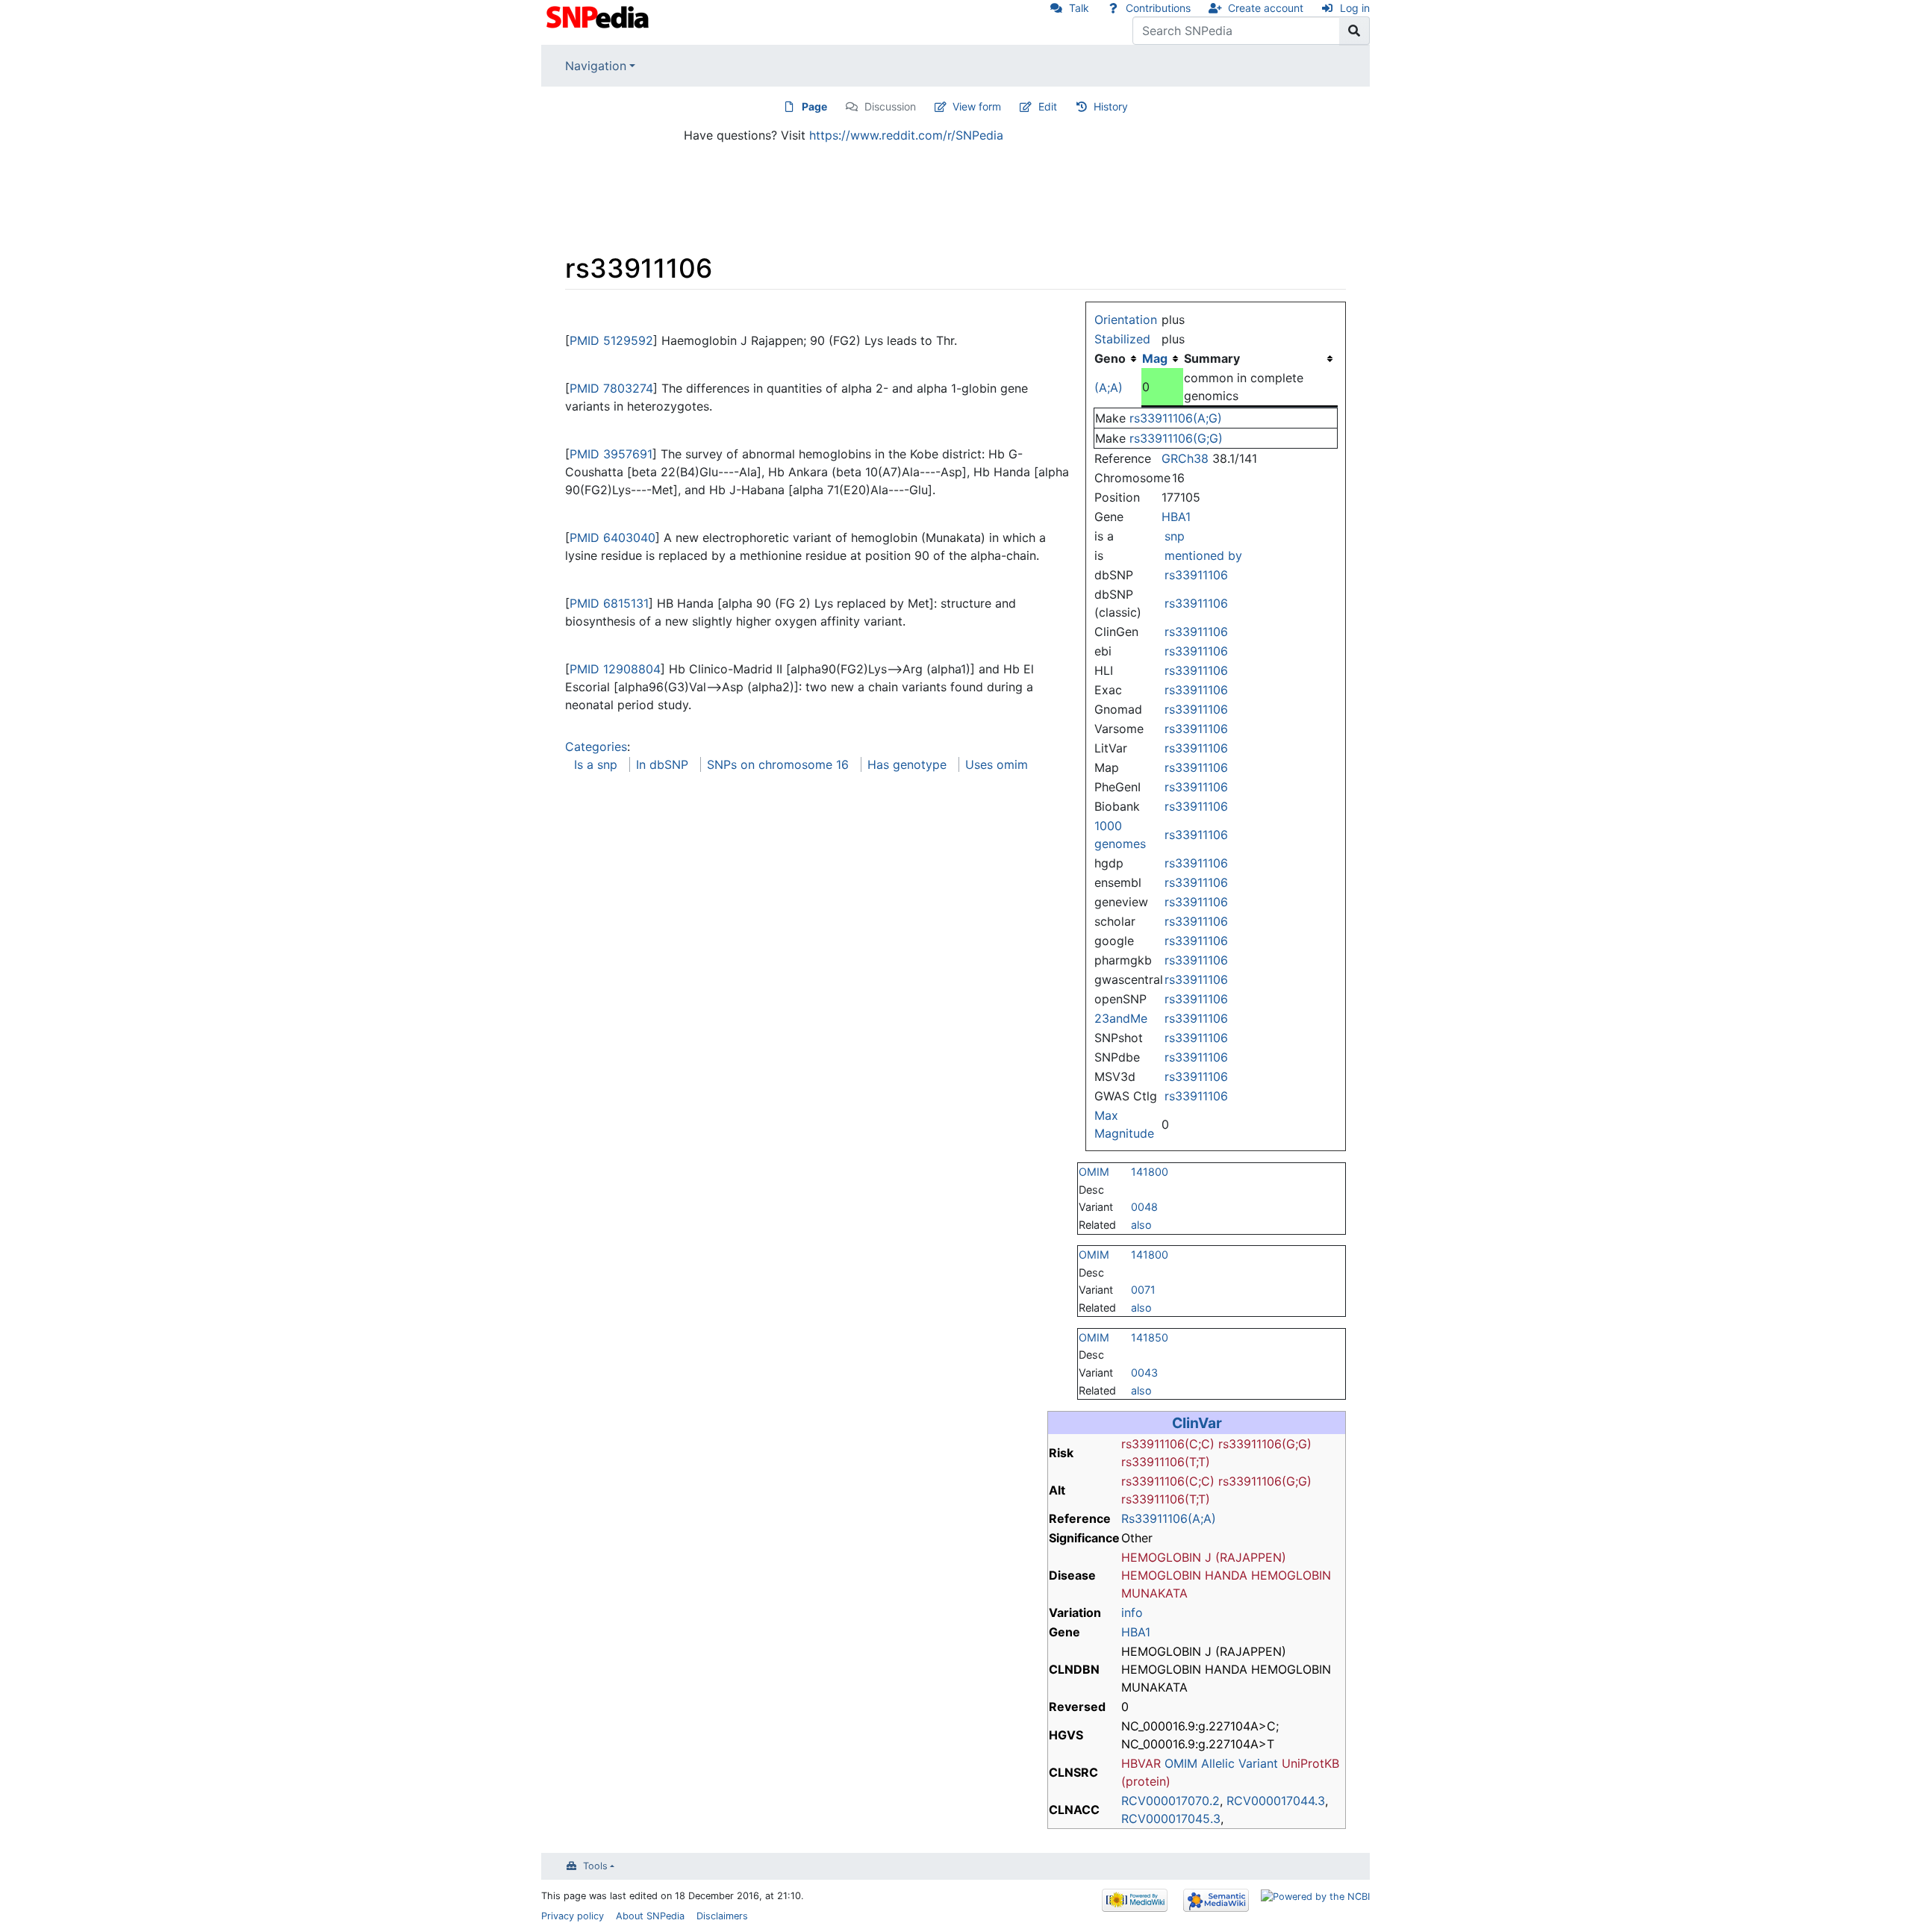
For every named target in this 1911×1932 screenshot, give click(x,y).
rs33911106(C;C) (1168, 1444)
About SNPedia (650, 1916)
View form (977, 106)
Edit (1048, 106)
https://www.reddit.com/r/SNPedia (906, 135)
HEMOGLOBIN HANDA (1184, 1575)
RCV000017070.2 (1170, 1801)
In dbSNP (662, 764)
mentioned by (1203, 555)
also (1141, 1225)
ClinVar (1197, 1423)
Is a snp (596, 764)
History (1111, 106)
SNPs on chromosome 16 (778, 764)
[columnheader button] (1162, 358)
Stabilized (1122, 339)
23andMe (1121, 1018)
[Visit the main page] (599, 16)
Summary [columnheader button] (1212, 358)
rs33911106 (1196, 575)
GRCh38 (1185, 458)
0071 (1143, 1290)
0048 (1144, 1207)
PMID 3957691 (611, 454)
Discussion (890, 106)
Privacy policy (573, 1916)
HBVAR (1141, 1763)
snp (1175, 536)
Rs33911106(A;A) (1169, 1518)
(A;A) (1109, 387)
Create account (1266, 8)
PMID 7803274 (611, 388)
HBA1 (1176, 517)
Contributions (1158, 8)
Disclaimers (722, 1916)
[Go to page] (1354, 31)
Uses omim (997, 764)
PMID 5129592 (611, 340)
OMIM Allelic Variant (1221, 1763)
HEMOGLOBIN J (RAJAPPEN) (1204, 1557)
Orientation (1126, 320)
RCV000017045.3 (1171, 1819)
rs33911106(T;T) (1166, 1462)
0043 (1144, 1372)
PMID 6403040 (612, 537)
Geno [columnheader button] (1110, 358)
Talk (1079, 8)
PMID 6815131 (609, 603)
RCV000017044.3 (1276, 1801)
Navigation (596, 66)
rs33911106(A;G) (1176, 418)
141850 (1150, 1337)
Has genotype (907, 764)
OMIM (1094, 1172)
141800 (1150, 1172)
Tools (595, 1866)
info (1132, 1612)
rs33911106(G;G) (1176, 438)
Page (814, 106)
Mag (1155, 358)
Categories (596, 747)
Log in (1355, 8)
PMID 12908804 (615, 669)
